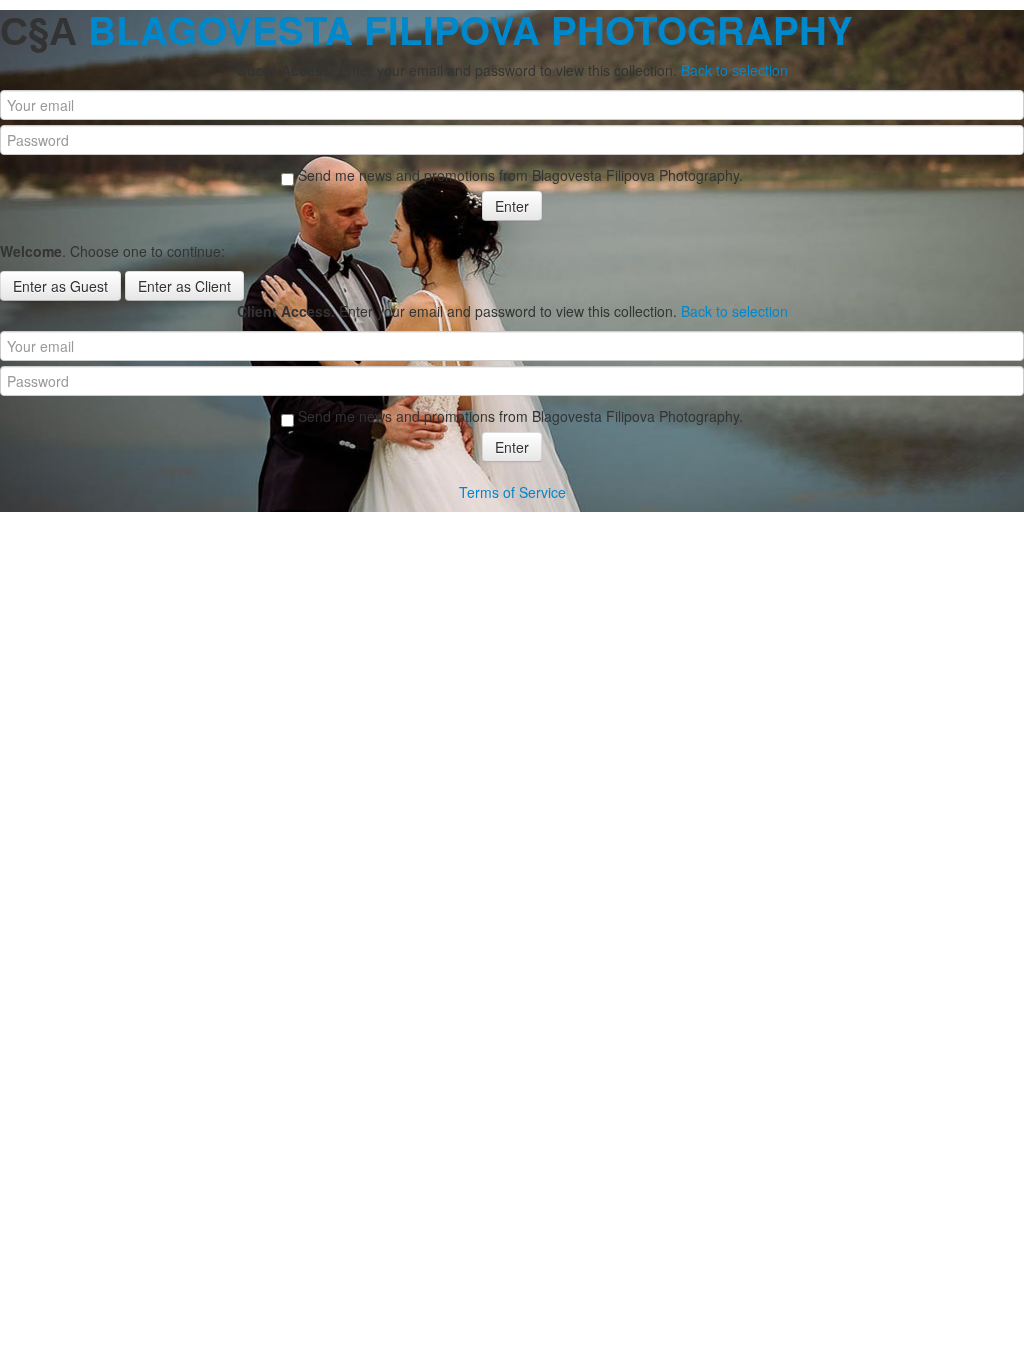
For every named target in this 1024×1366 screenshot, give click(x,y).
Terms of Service (512, 492)
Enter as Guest (60, 286)
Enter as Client (184, 286)
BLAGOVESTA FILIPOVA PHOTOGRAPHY (470, 29)
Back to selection (734, 70)
